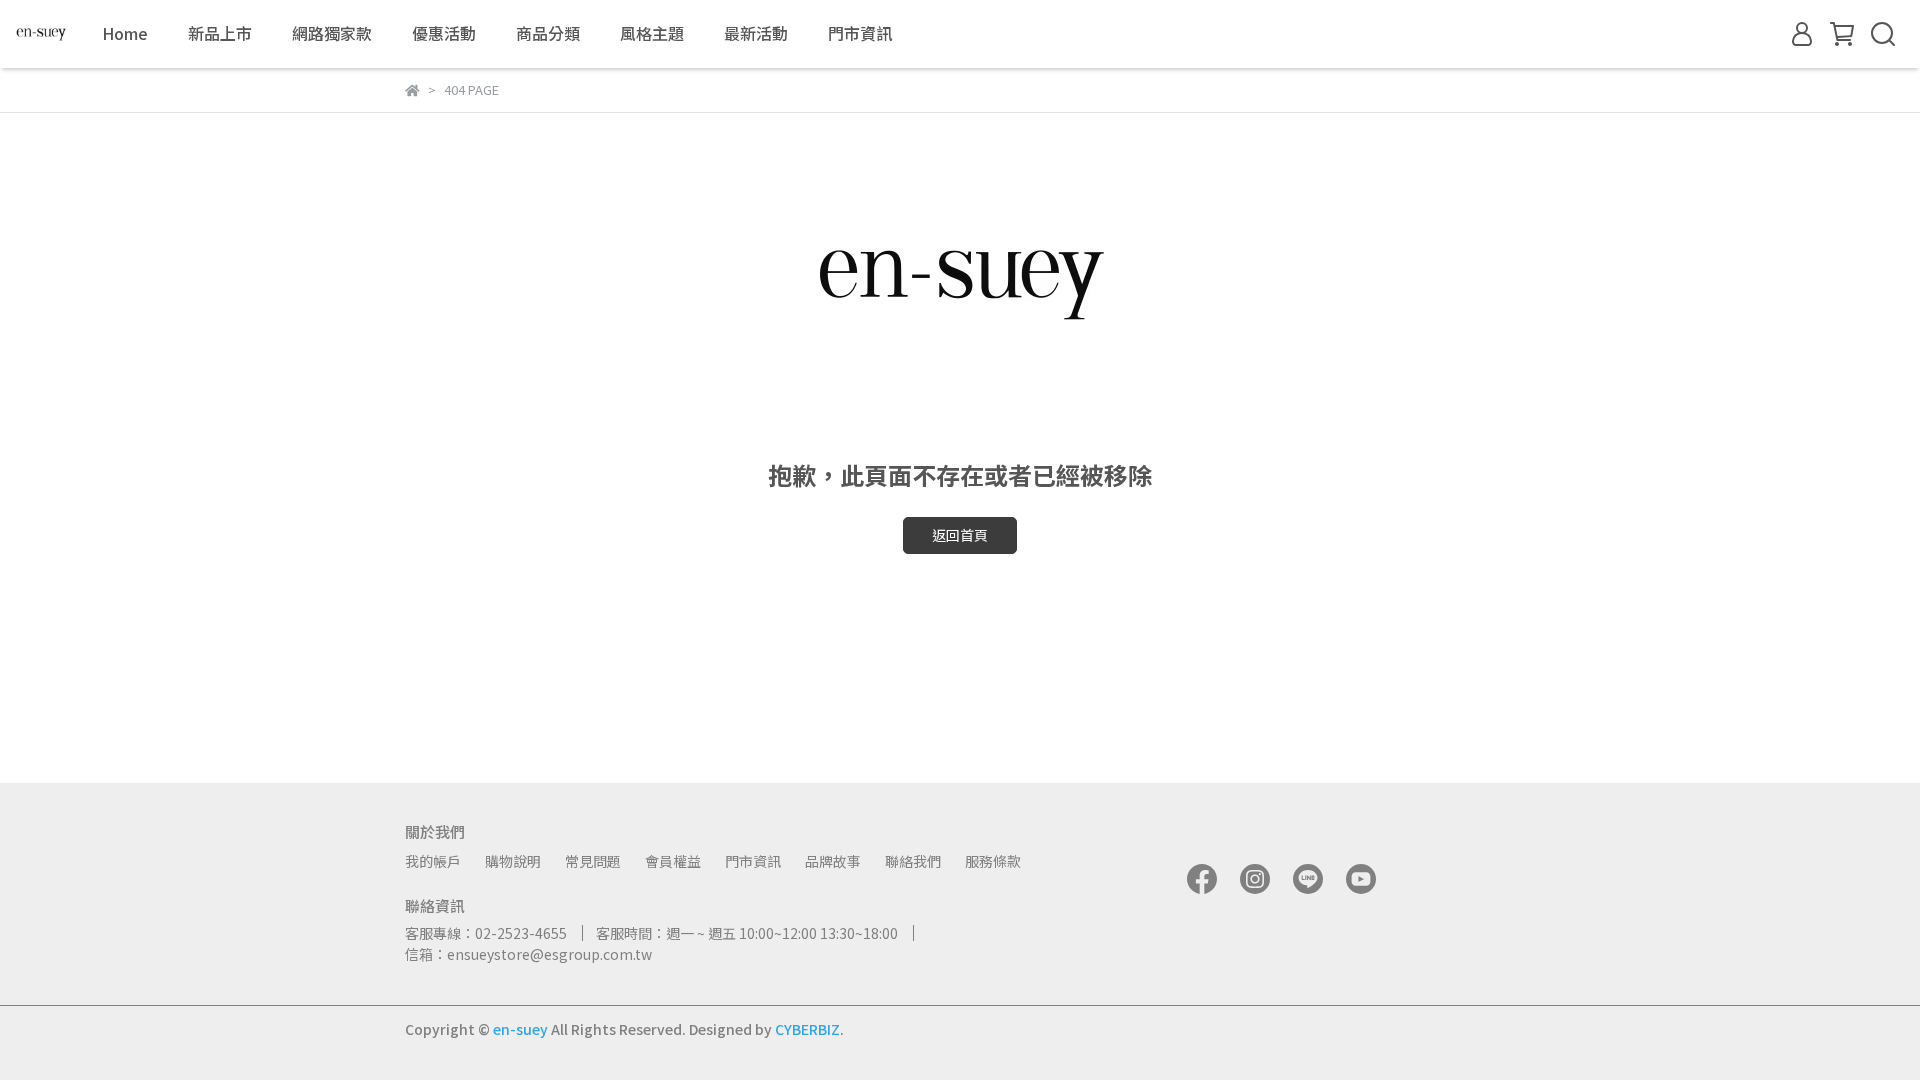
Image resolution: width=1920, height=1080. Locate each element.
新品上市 (220, 33)
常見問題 (593, 861)
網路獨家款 (332, 33)
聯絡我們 (913, 861)
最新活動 (756, 33)
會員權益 (673, 861)
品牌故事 (833, 861)
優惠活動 (444, 33)
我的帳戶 (433, 861)
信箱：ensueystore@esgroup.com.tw (528, 954)
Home (125, 33)
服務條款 (993, 861)
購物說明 (513, 861)
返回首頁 (960, 535)
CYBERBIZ (807, 1029)
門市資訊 (860, 33)
